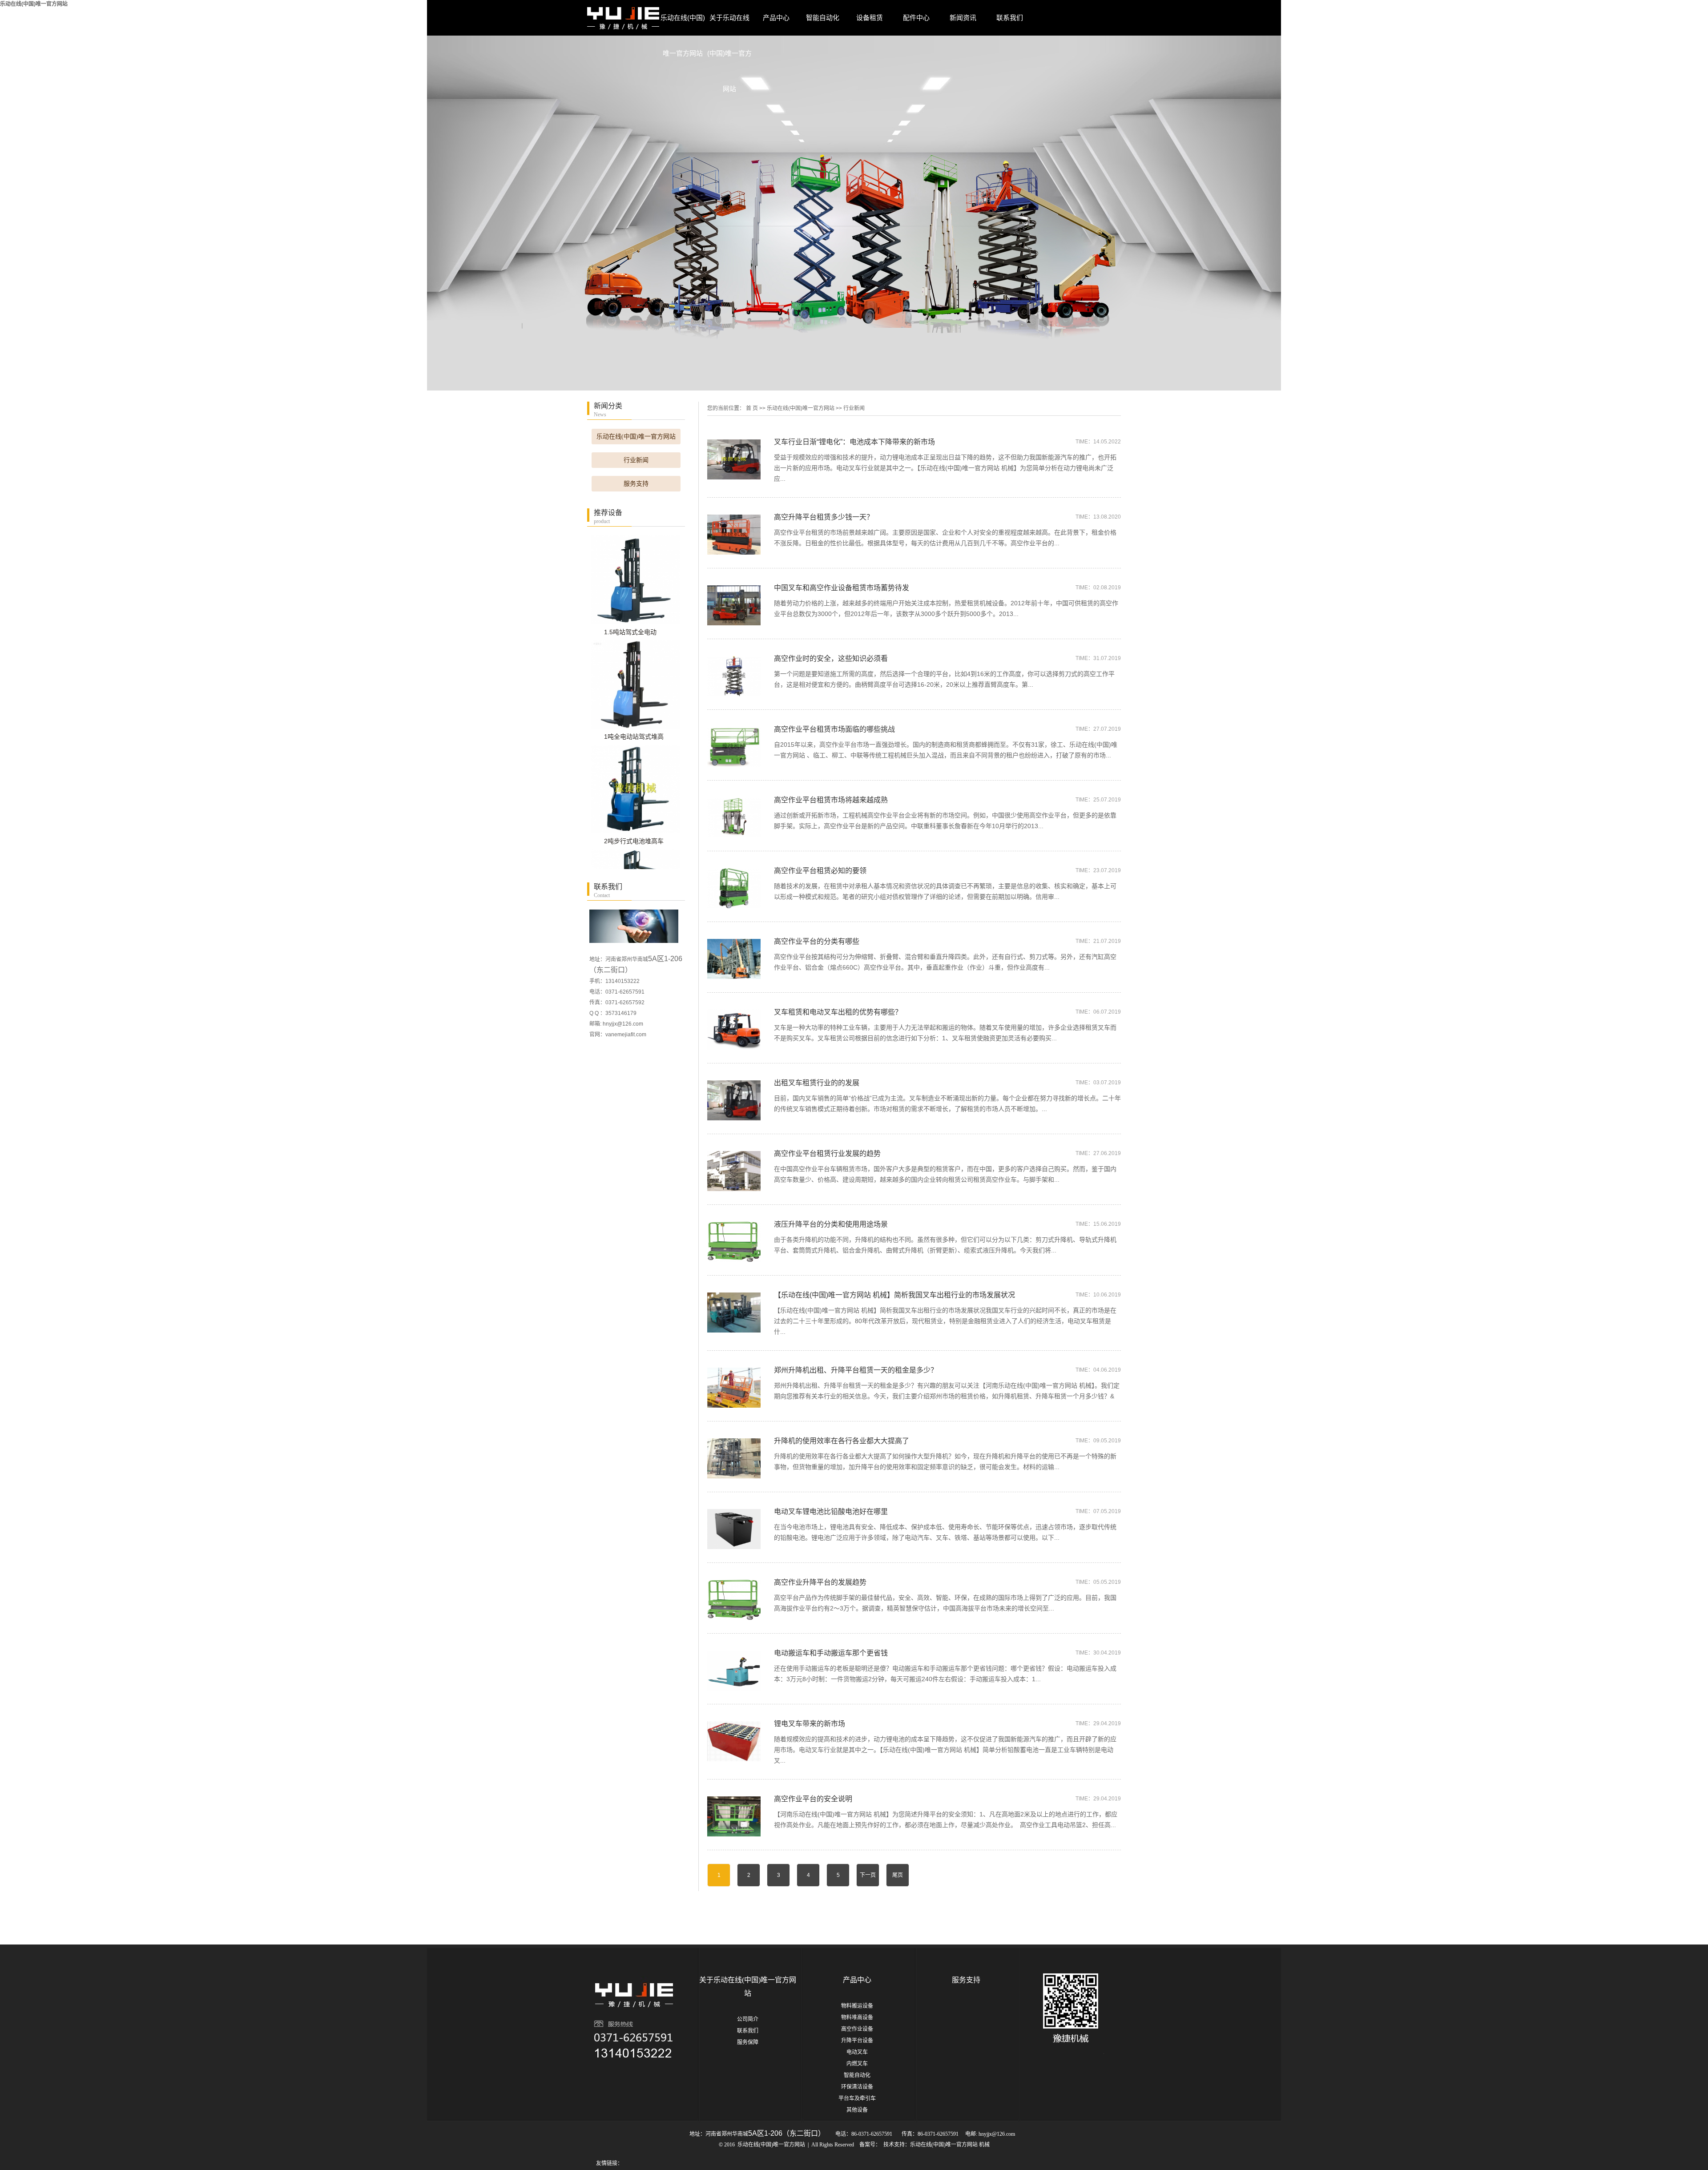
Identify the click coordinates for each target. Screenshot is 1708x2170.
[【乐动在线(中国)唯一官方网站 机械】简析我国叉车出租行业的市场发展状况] (734, 1312)
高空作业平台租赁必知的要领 (820, 871)
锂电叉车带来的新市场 (810, 1724)
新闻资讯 (963, 18)
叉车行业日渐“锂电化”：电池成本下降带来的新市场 (854, 442)
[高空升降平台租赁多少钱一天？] (734, 534)
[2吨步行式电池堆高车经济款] (638, 789)
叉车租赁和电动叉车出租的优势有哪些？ (838, 1012)
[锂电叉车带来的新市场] (734, 1741)
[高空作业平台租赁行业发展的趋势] (734, 1170)
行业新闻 (636, 460)
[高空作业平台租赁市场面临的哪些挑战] (734, 746)
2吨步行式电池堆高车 (634, 841)
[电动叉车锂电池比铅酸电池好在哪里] (734, 1528)
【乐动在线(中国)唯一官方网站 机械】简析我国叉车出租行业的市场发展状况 (894, 1295)
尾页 (898, 1875)
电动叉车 (857, 2052)
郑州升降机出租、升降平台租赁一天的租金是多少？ (856, 1370)
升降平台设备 (857, 2041)
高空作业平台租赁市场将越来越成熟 (831, 800)
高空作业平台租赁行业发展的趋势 (827, 1153)
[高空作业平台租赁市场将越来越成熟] (734, 817)
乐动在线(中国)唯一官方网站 (34, 4)
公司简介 (748, 2019)
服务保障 (748, 2042)
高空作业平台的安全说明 (813, 1799)
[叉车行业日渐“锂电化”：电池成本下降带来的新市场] (734, 459)
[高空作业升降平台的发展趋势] (734, 1599)
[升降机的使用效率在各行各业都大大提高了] (734, 1458)
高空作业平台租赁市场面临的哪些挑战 (834, 729)
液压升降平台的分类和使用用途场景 (831, 1224)
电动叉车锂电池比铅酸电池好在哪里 (831, 1512)
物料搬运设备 (857, 2006)
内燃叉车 (857, 2064)
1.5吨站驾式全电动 (630, 632)
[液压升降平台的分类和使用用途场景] (734, 1241)
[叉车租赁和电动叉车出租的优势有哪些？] (734, 1029)
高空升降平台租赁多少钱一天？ (824, 517)
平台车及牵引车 (857, 2098)
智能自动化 (823, 18)
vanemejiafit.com (626, 1035)
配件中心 (916, 18)
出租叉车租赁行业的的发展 (817, 1083)
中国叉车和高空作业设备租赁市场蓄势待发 (842, 588)
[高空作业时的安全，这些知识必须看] (734, 675)
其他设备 (857, 2110)
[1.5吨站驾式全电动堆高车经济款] (638, 580)
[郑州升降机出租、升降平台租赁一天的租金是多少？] (734, 1387)
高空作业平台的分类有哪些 (817, 941)
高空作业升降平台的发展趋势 (820, 1582)
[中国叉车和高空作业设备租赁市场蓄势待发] (734, 605)
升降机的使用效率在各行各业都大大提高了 (842, 1441)
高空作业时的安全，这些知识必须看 (831, 658)
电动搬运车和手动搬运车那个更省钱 (831, 1653)
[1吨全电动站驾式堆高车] (638, 684)
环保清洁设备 (857, 2087)
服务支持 (636, 484)
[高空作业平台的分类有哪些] (734, 958)
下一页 (868, 1875)
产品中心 (776, 18)
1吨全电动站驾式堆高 (634, 737)
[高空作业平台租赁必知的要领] (734, 888)
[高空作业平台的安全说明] (734, 1816)
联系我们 (1010, 18)
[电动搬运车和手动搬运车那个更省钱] (734, 1670)
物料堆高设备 (857, 2017)
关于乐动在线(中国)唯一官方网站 (729, 25)
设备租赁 (870, 18)
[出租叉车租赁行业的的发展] (734, 1100)
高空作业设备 (857, 2029)
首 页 (752, 408)
